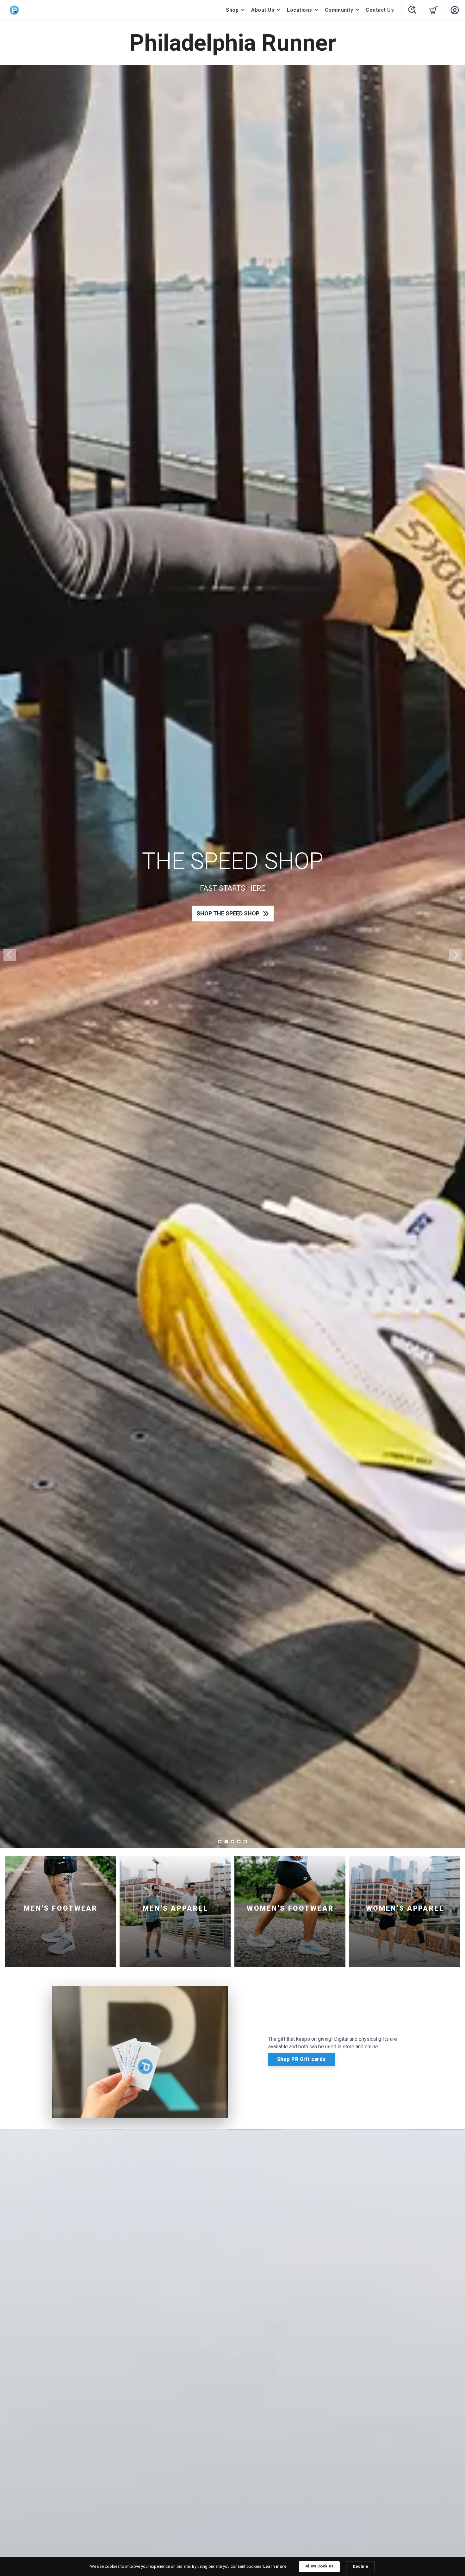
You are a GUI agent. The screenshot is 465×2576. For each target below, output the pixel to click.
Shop (232, 10)
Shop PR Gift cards (301, 2059)
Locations (300, 10)
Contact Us (380, 10)
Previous (10, 955)
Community (339, 10)
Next (455, 955)
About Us (263, 10)
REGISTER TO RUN (228, 926)
